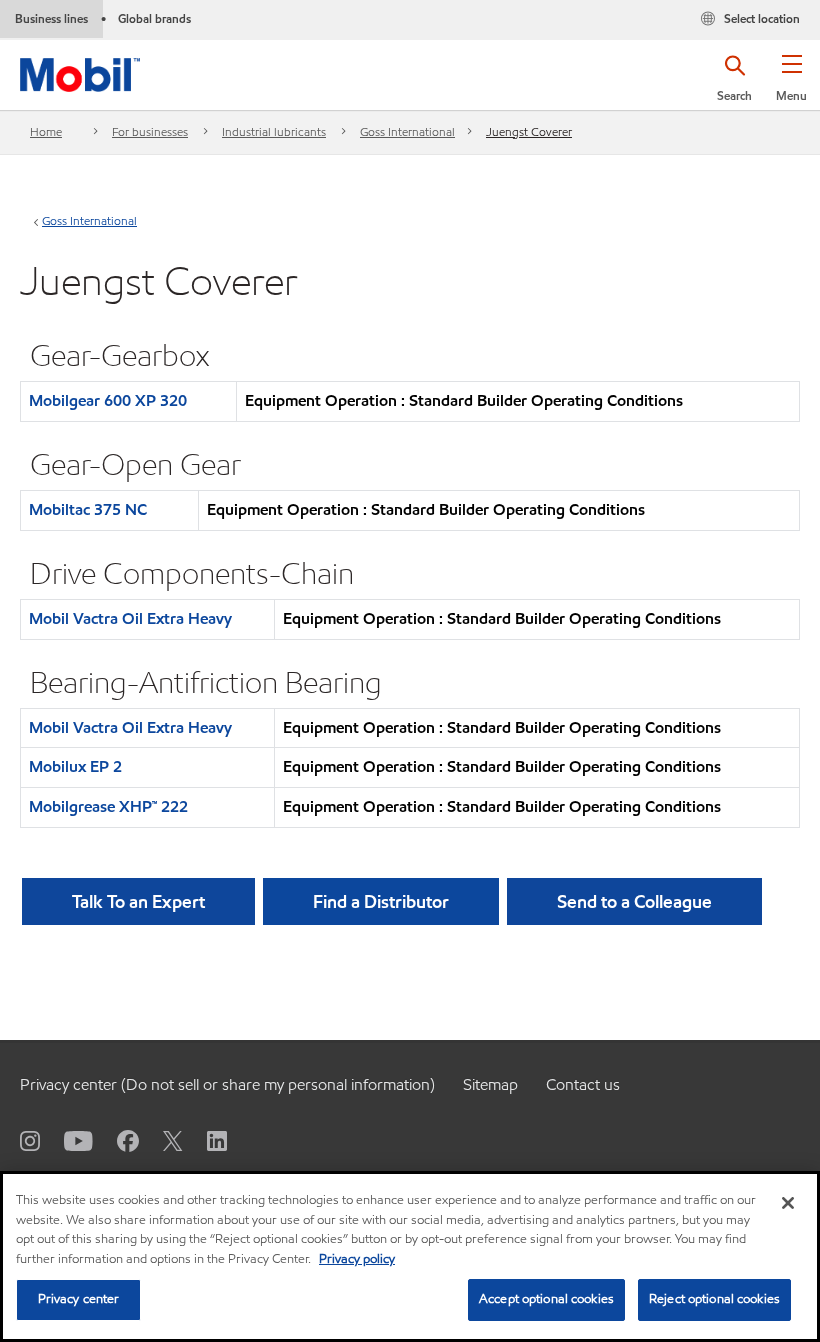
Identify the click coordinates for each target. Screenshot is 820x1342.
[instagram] (30, 1140)
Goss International (407, 131)
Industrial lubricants (274, 131)
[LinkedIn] (205, 1140)
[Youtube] (66, 1140)
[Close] (788, 1203)
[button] (791, 85)
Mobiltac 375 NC (88, 509)
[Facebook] (116, 1140)
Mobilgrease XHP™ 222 (108, 806)
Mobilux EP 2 (75, 766)
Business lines (51, 18)
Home (46, 131)
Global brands (154, 18)
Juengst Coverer (529, 131)
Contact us (583, 1084)
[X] (161, 1140)
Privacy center (79, 1299)
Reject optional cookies (714, 1299)
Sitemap (490, 1084)
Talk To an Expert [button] (138, 901)
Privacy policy (357, 1259)
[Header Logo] (80, 70)
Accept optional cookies (546, 1299)
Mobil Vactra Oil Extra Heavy (130, 618)
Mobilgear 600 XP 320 (108, 400)
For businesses (150, 131)
